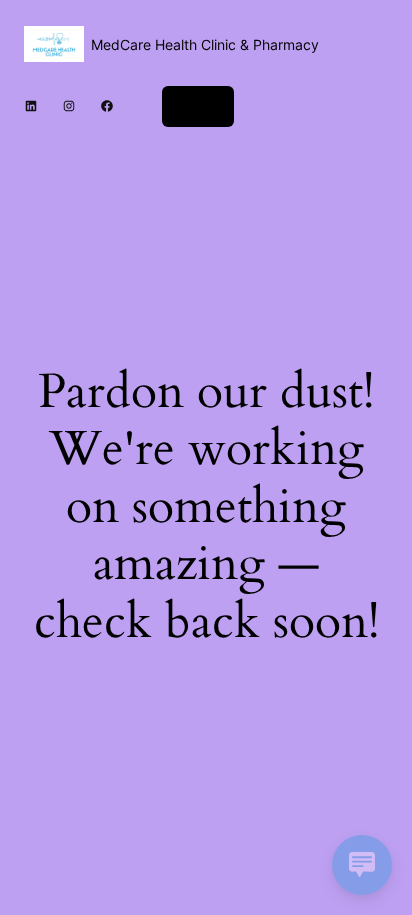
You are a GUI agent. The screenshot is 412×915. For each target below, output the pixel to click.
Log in (198, 105)
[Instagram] (69, 106)
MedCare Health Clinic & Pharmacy (205, 44)
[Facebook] (107, 106)
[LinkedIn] (31, 106)
